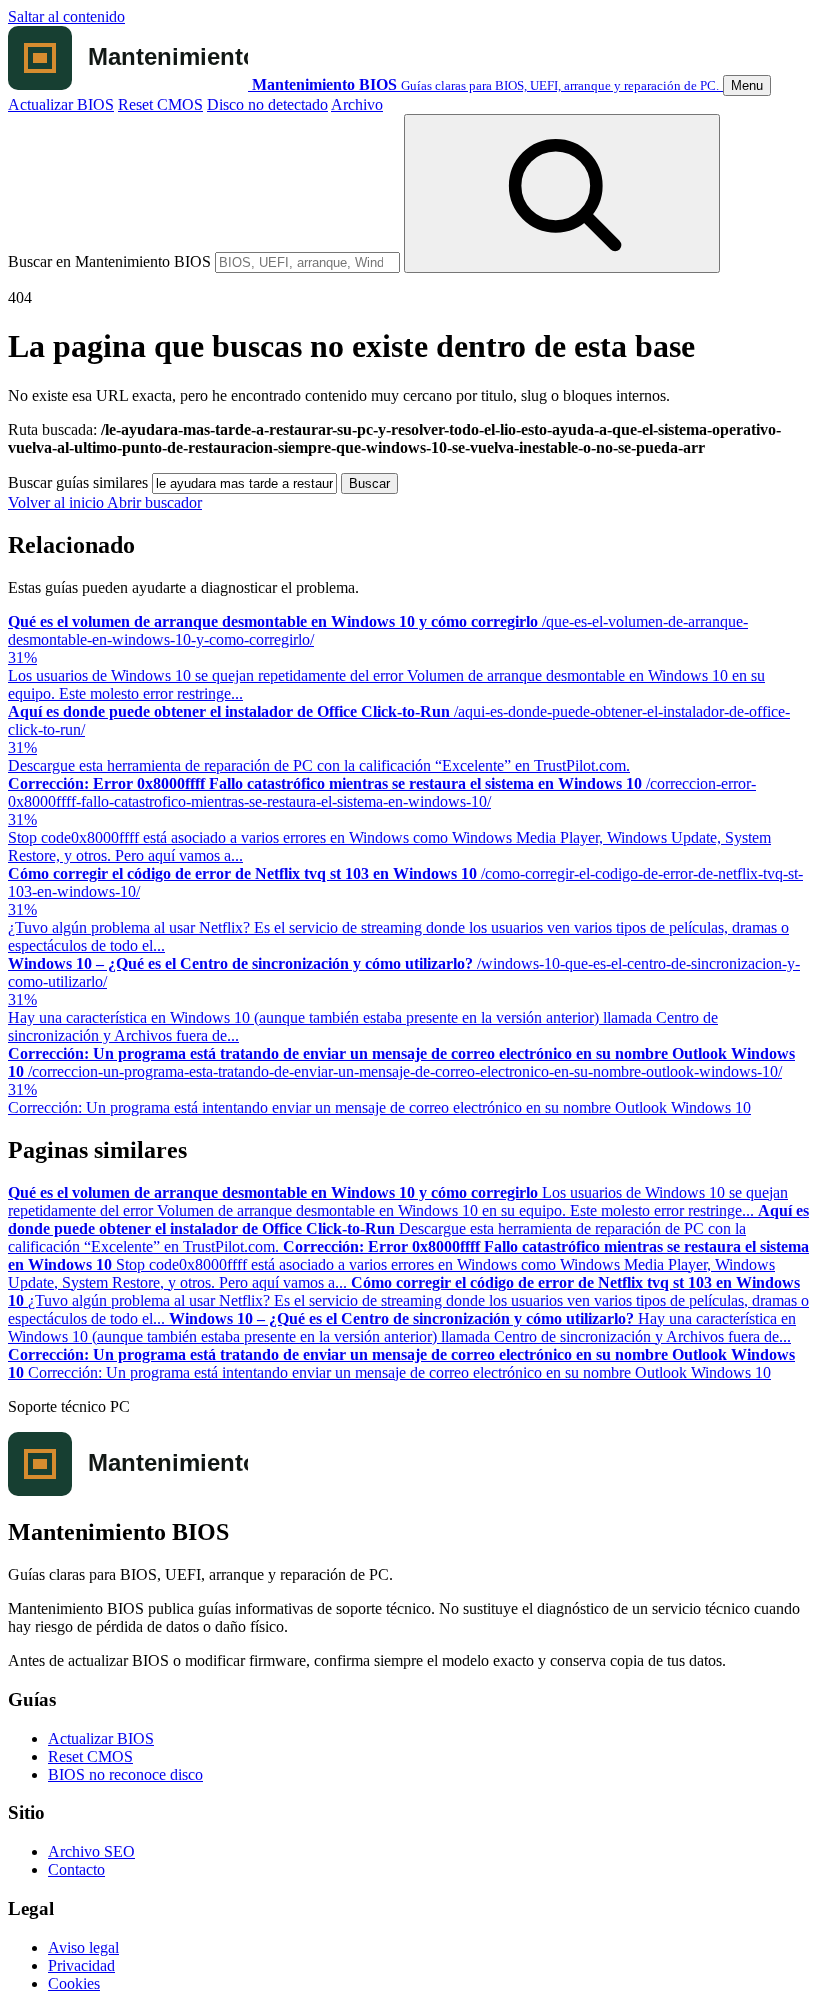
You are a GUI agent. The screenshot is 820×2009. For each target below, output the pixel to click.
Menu (747, 85)
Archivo (357, 104)
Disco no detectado (267, 104)
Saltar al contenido (66, 16)
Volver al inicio (57, 502)
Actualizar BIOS (61, 104)
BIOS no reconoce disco (125, 1774)
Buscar (369, 483)
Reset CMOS (160, 104)
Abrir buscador (154, 502)
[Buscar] (562, 193)
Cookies (74, 1983)
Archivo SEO (91, 1851)
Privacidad (81, 1965)
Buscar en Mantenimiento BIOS (109, 261)
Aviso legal (83, 1947)
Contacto (76, 1869)
